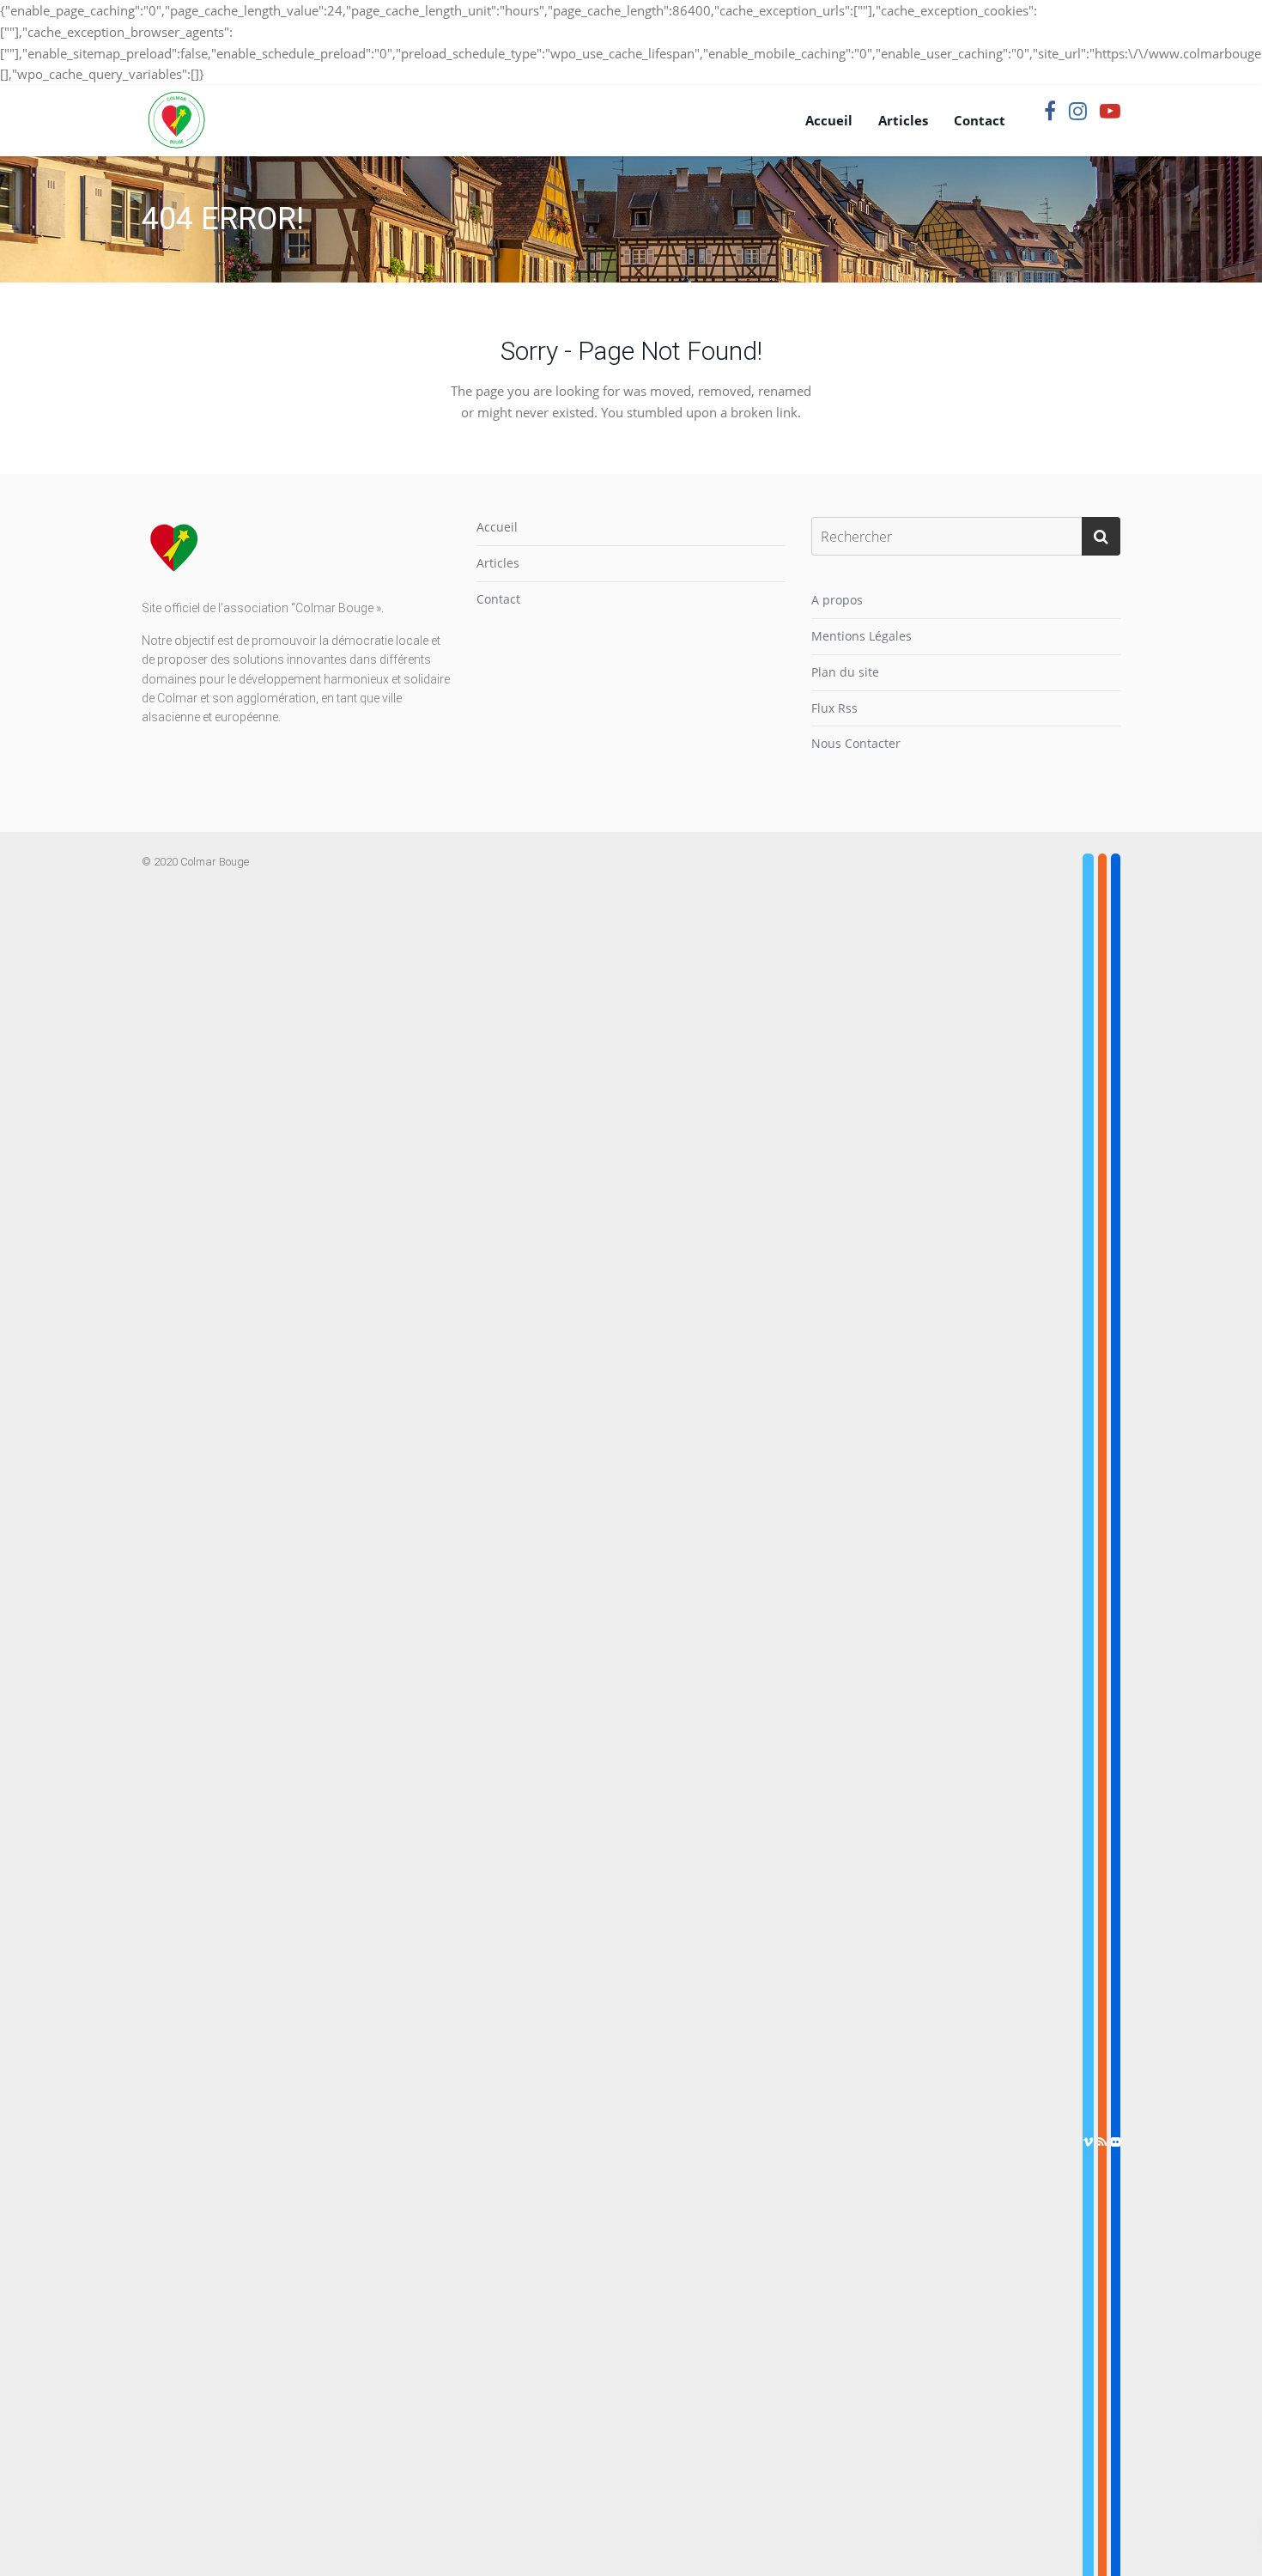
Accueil (829, 120)
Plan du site (845, 672)
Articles (903, 120)
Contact (980, 120)
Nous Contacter (856, 743)
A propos (837, 600)
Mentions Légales (862, 636)
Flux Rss (834, 708)
